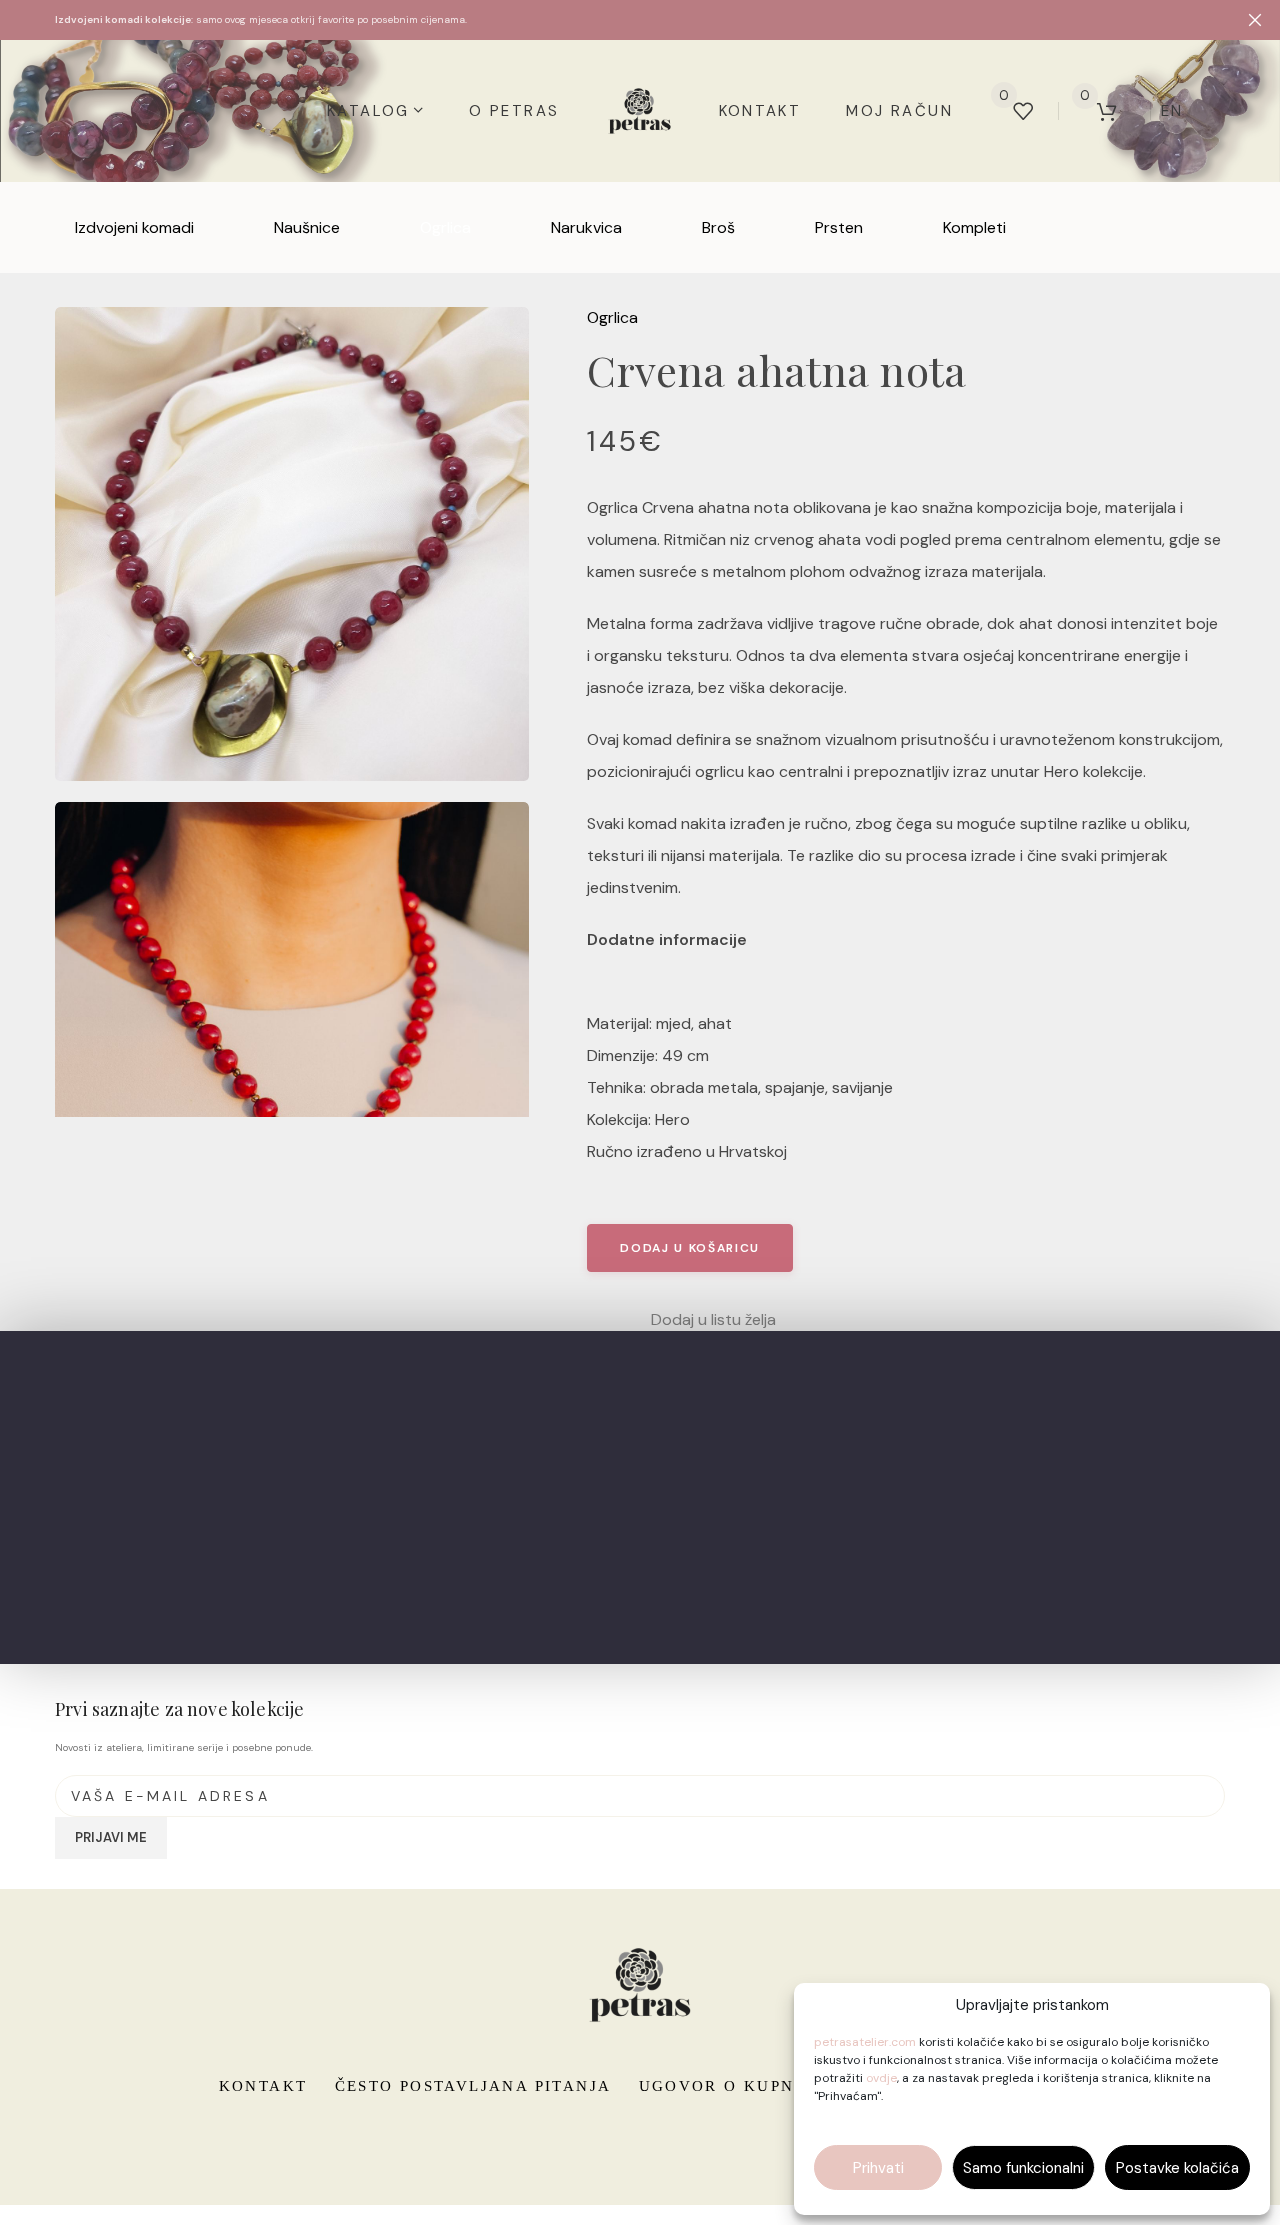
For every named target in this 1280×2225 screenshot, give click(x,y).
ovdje (881, 2078)
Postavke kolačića (1177, 2168)
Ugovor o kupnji (725, 2086)
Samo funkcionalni (1023, 2168)
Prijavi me (111, 1837)
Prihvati (878, 2168)
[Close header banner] (1255, 20)
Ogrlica (612, 317)
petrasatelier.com (865, 2042)
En (1172, 111)
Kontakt (263, 2086)
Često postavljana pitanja (473, 2086)
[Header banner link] (610, 20)
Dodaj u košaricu (690, 1248)
